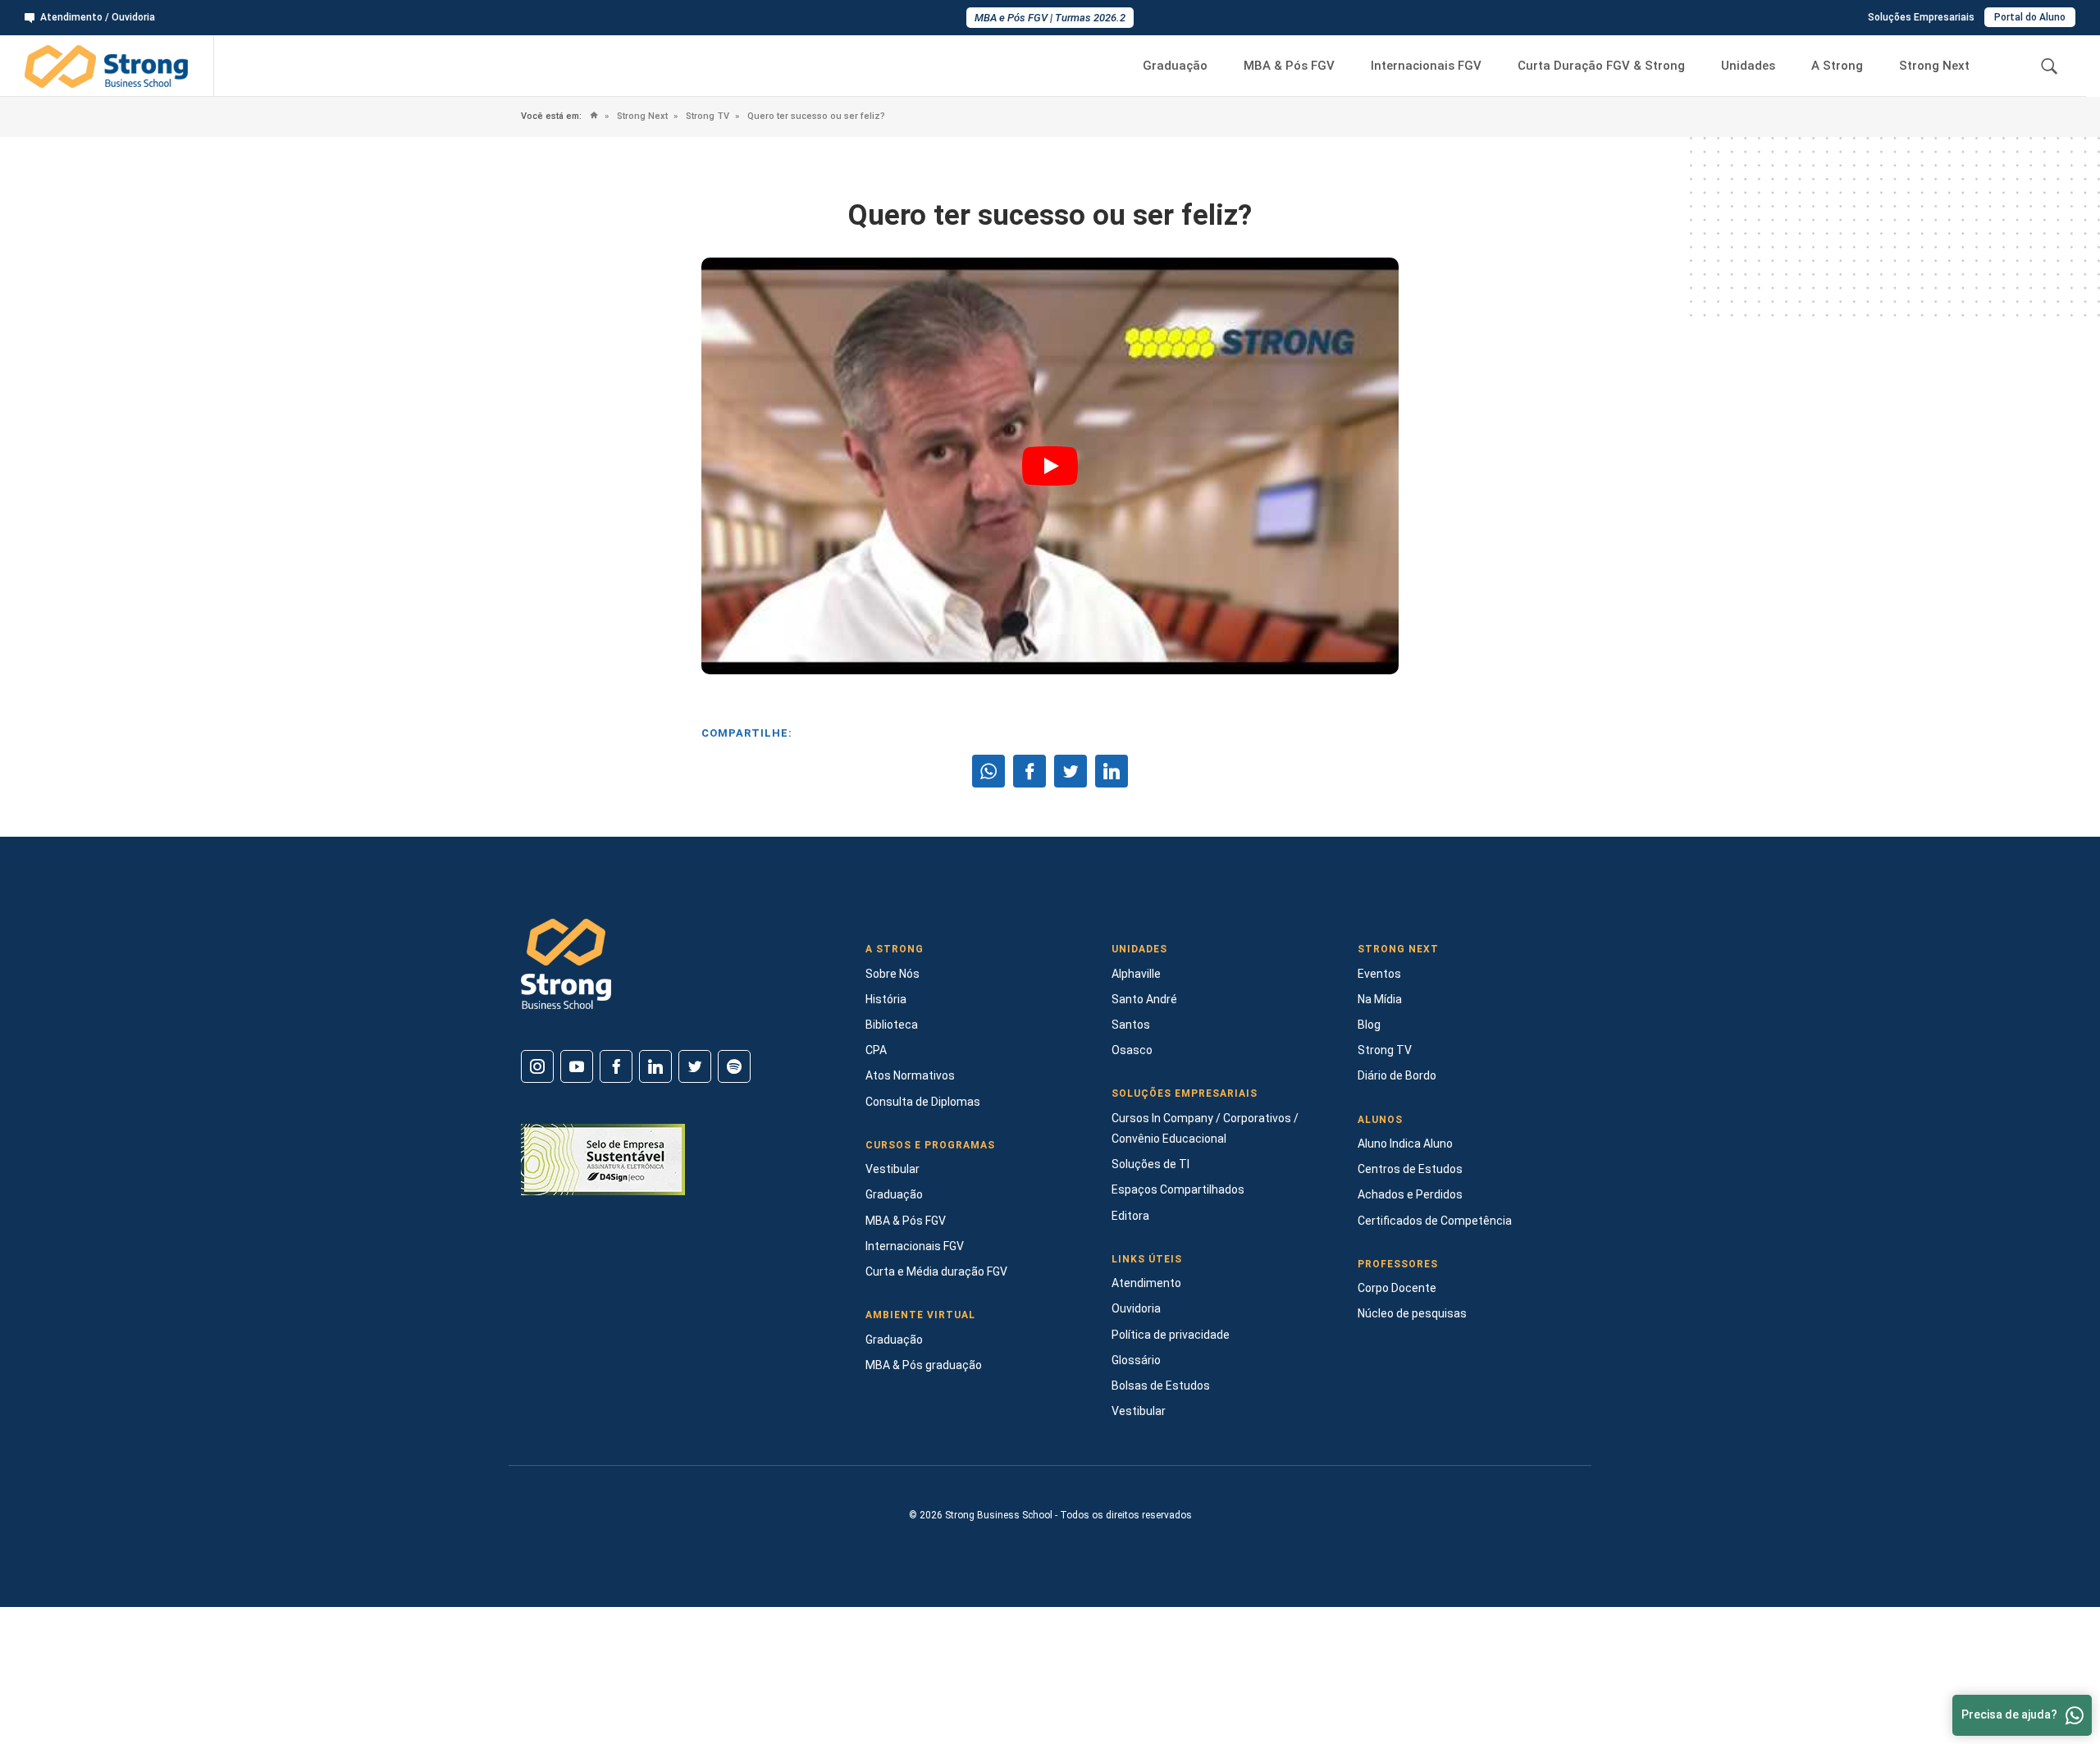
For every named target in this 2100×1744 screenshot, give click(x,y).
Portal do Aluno (2030, 17)
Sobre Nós (892, 974)
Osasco (1132, 1050)
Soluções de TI (1150, 1164)
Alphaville (1136, 974)
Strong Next (1934, 66)
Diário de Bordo (1397, 1075)
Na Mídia (1380, 999)
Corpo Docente (1397, 1288)
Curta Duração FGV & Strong (1601, 66)
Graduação (1175, 66)
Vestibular (892, 1169)
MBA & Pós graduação (924, 1365)
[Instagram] (537, 1066)
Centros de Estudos (1410, 1169)
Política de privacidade (1171, 1335)
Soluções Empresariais (1921, 17)
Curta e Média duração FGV (936, 1271)
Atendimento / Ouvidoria (98, 17)
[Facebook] (616, 1066)
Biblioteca (892, 1025)
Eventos (1379, 974)
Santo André (1144, 999)
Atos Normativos (910, 1075)
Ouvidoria (1136, 1308)
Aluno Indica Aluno (1405, 1144)
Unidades (1748, 66)
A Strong (1837, 66)
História (886, 999)
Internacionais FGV (1426, 66)
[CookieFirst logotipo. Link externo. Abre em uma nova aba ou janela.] (18, 1676)
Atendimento (1146, 1283)
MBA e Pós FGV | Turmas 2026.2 (1050, 18)
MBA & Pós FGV (1289, 66)
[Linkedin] (655, 1066)
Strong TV (706, 116)
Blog (1369, 1025)
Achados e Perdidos (1410, 1194)
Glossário (1136, 1360)
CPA (876, 1050)
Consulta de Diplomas (923, 1102)
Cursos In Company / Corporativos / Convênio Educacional (1205, 1128)
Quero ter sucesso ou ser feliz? (815, 116)
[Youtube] (577, 1066)
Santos (1131, 1025)
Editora (1130, 1216)
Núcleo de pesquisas (1412, 1313)
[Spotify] (734, 1066)
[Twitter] (695, 1066)
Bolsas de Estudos (1161, 1386)
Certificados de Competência (1435, 1221)
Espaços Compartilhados (1178, 1189)
